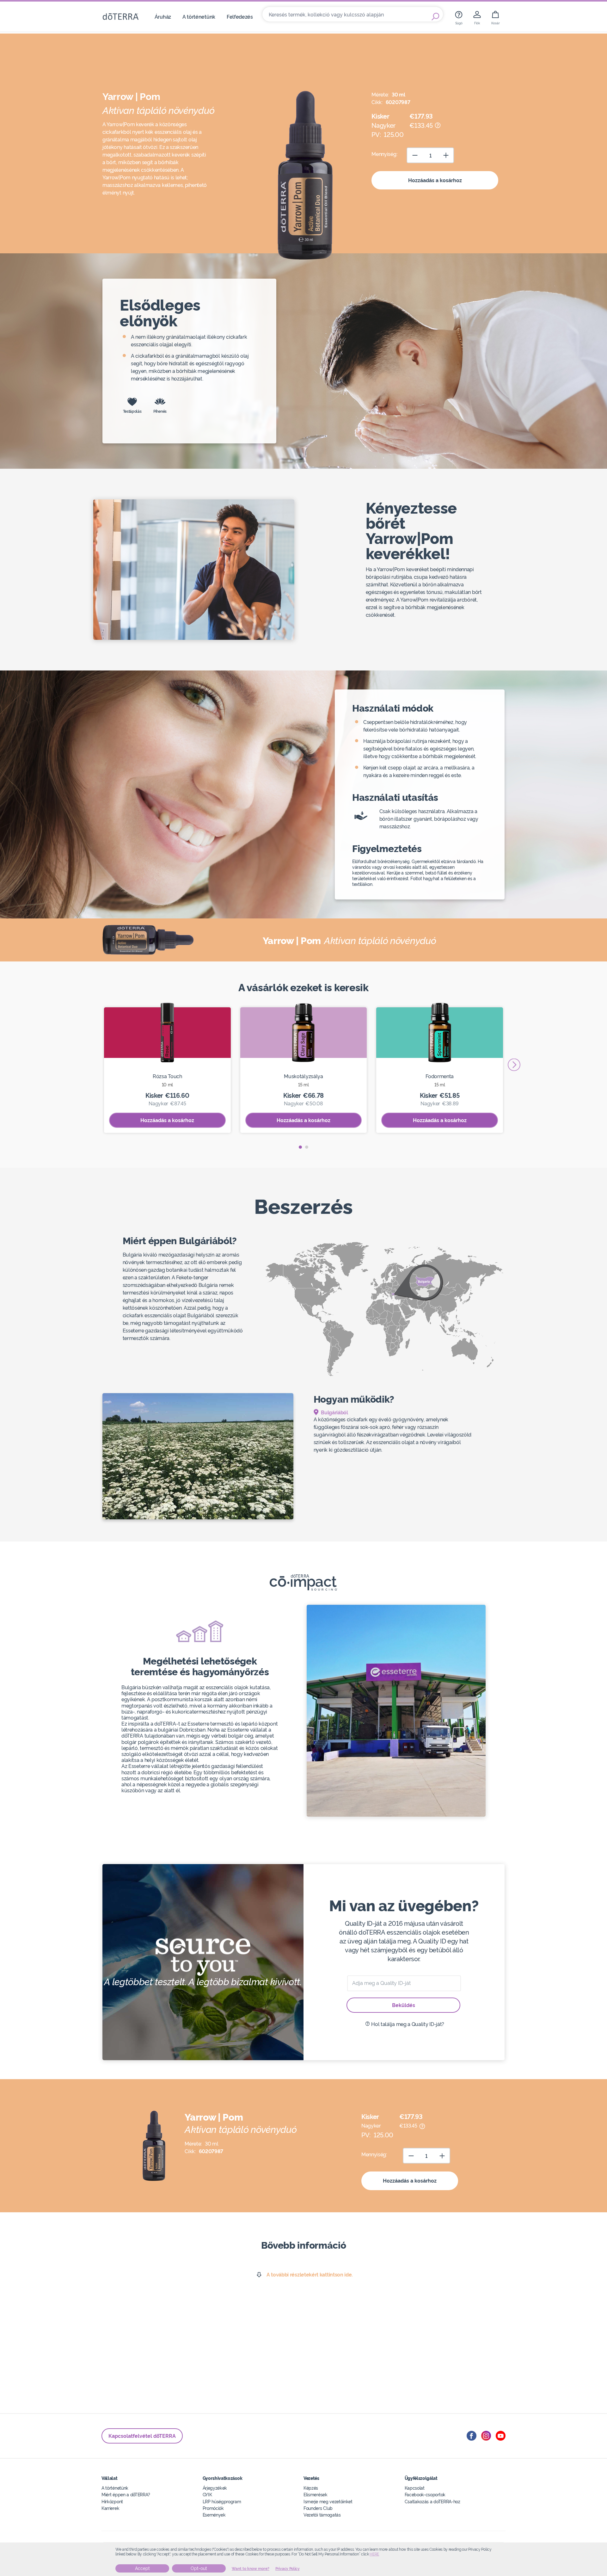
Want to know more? (251, 2569)
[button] (300, 1147)
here (374, 2554)
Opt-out (199, 2568)
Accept (142, 2568)
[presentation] (514, 1065)
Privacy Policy (288, 2569)
